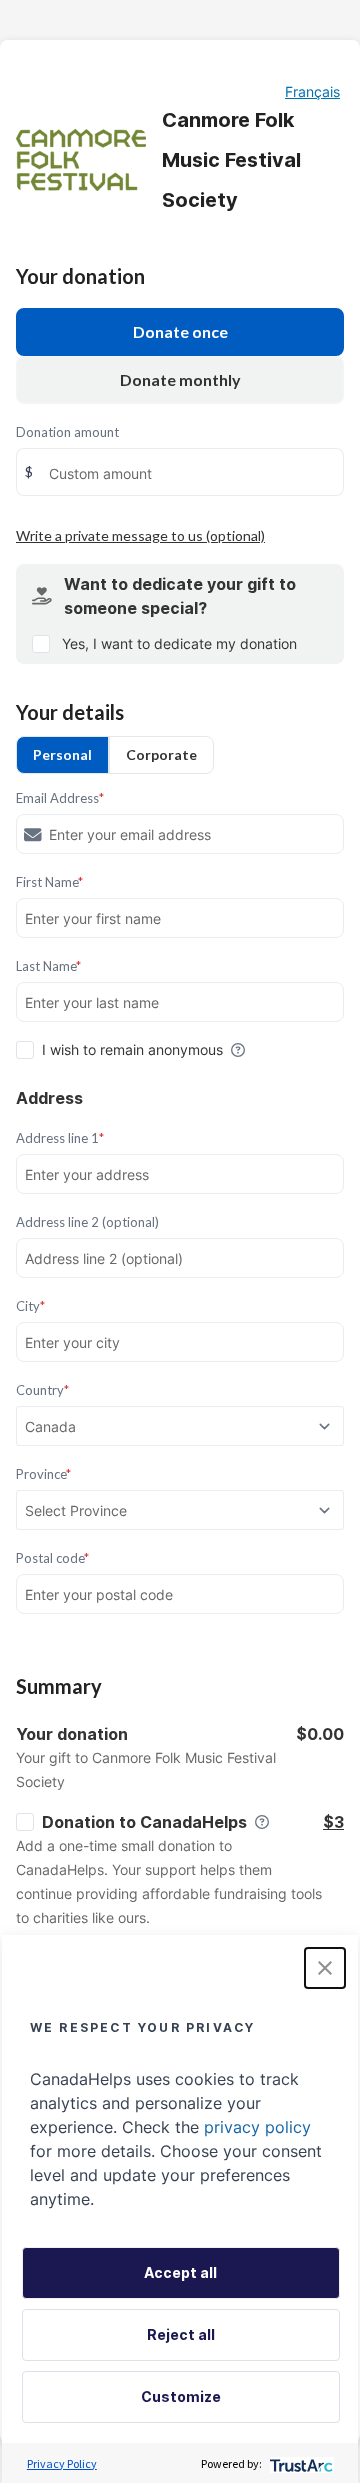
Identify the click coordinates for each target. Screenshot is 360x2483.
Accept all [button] (180, 2272)
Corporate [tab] (161, 754)
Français (312, 91)
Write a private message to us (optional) (140, 535)
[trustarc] (299, 2463)
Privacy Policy (62, 2463)
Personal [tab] (62, 754)
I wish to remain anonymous (132, 1049)
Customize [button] (181, 2396)
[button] (325, 1968)
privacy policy (257, 2127)
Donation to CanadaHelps (144, 1822)
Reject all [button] (181, 2334)
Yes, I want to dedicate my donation (179, 643)
